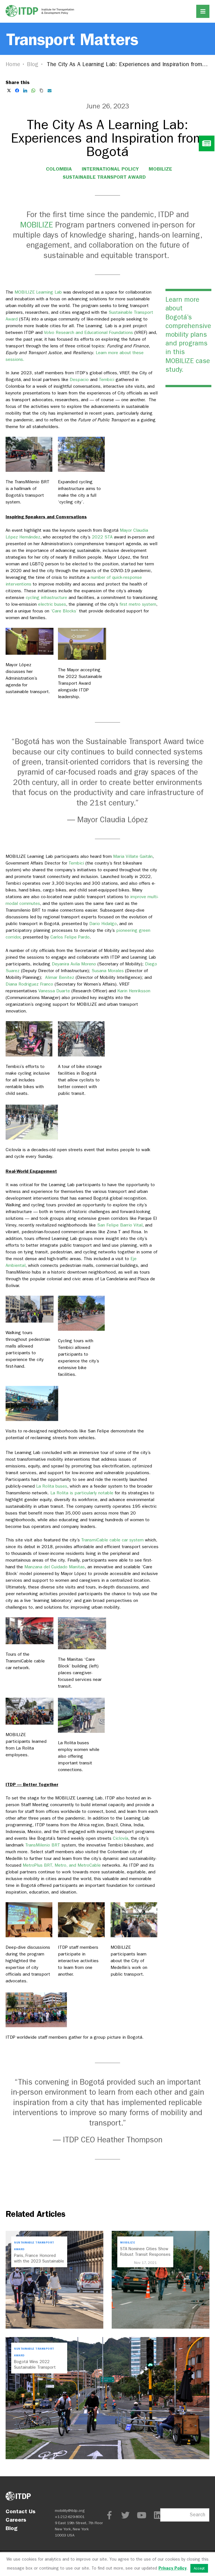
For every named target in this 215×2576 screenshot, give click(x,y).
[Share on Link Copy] (41, 90)
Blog (33, 64)
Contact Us (21, 2511)
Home (13, 64)
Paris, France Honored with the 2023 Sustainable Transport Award (39, 2261)
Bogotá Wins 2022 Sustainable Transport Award (35, 2367)
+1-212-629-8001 (70, 2517)
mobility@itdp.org (70, 2511)
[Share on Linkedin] (25, 90)
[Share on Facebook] (17, 90)
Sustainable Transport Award (104, 177)
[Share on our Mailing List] (50, 90)
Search (198, 2515)
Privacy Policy (172, 2568)
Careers (16, 2520)
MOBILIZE (160, 169)
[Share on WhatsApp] (33, 90)
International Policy (110, 169)
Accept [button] (199, 2568)
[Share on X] (9, 90)
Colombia (59, 169)
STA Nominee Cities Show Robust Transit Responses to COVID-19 (145, 2254)
